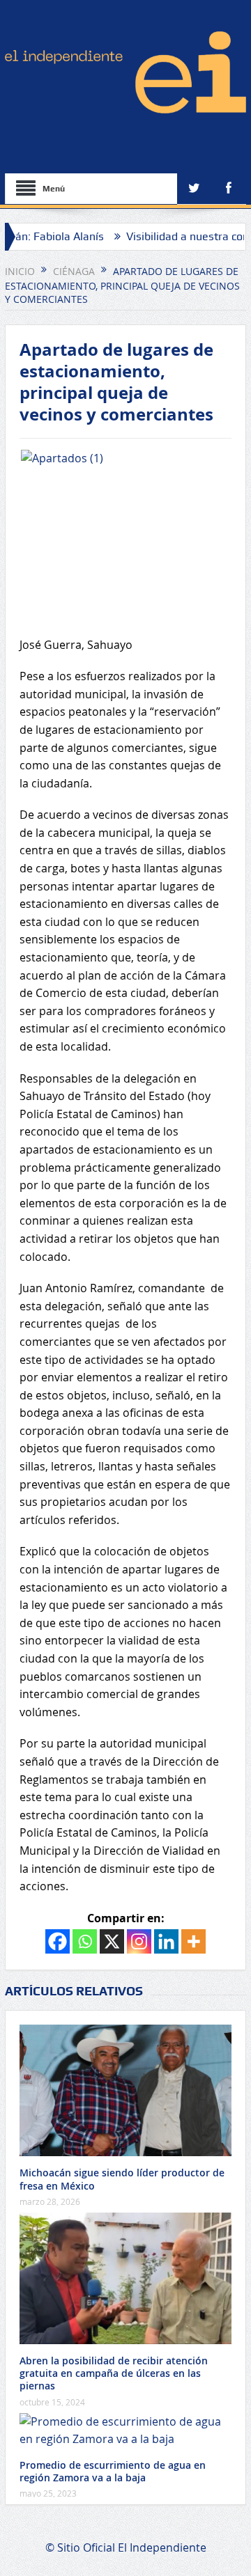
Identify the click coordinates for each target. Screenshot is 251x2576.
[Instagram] (139, 1941)
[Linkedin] (166, 1941)
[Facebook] (58, 1941)
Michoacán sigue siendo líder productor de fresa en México (122, 2179)
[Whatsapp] (85, 1941)
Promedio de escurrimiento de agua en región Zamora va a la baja (113, 2471)
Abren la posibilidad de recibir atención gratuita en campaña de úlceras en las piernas (114, 2373)
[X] (112, 1941)
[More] (193, 1941)
